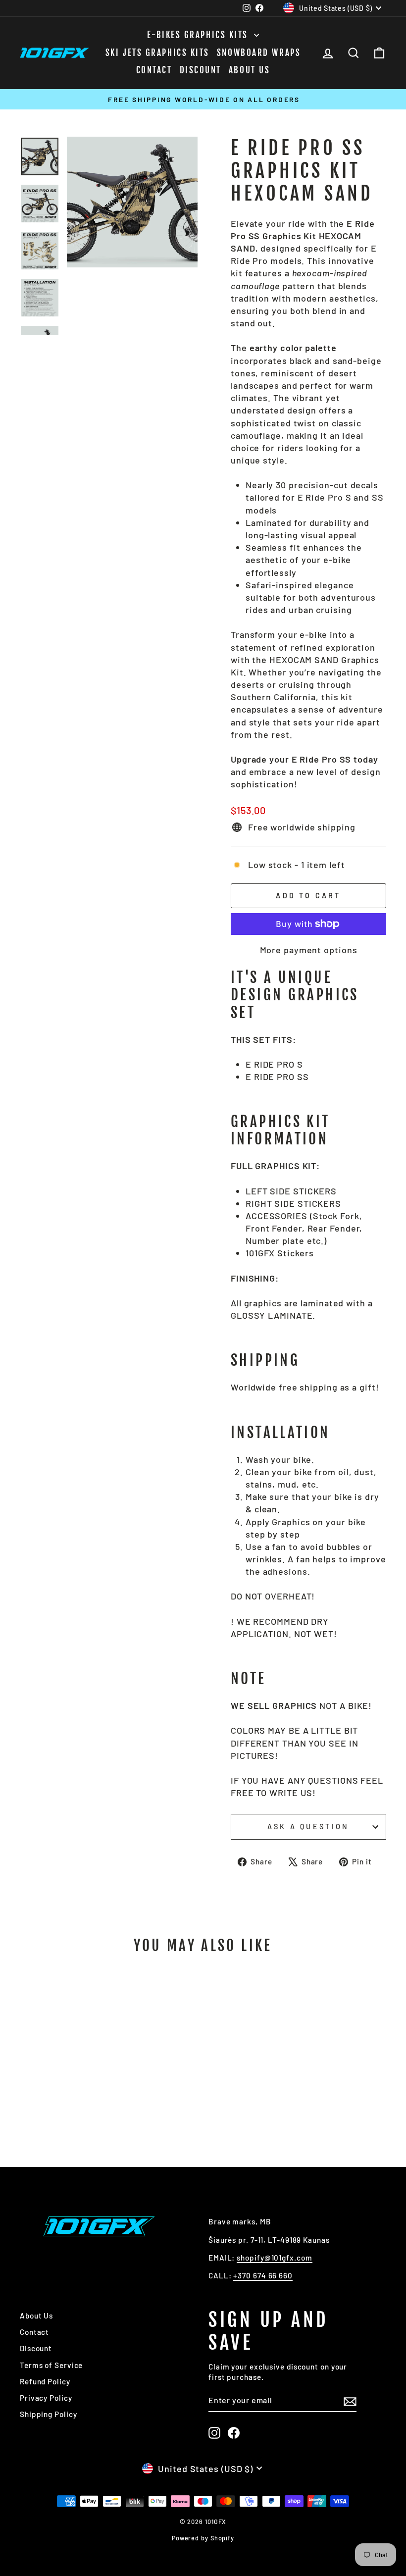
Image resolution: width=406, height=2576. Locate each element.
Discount (201, 70)
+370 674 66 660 (263, 2275)
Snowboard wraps (259, 53)
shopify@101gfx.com (274, 2258)
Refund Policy (45, 2381)
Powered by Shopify (203, 2538)
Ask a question (308, 1827)
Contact (154, 70)
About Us (249, 70)
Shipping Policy (49, 2414)
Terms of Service (51, 2365)
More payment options (309, 950)
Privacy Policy (46, 2398)
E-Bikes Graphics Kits (199, 35)
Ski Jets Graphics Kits (157, 53)
